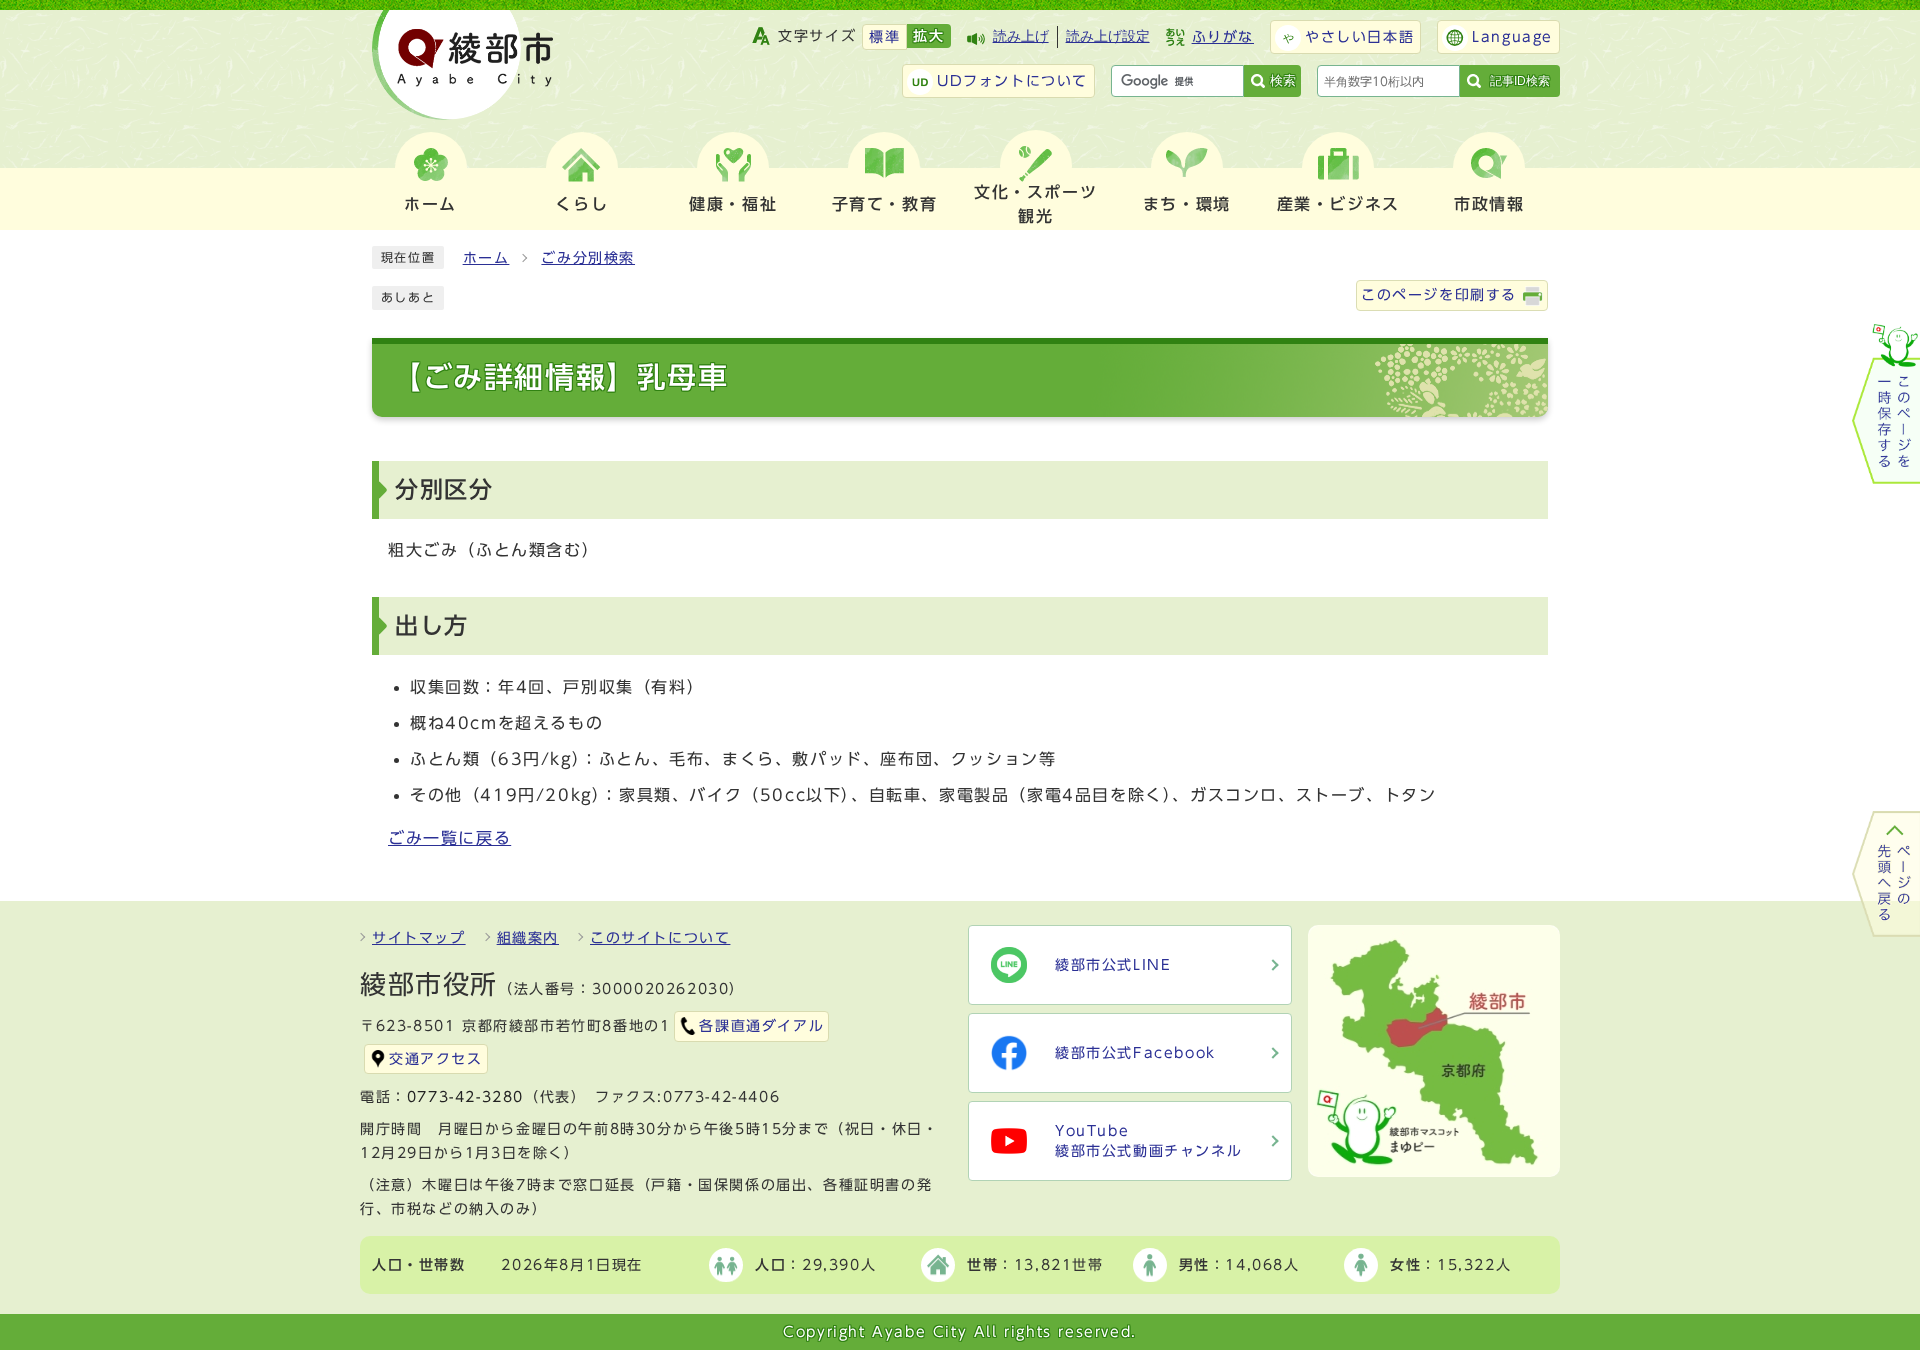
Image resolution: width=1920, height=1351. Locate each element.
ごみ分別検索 (588, 258)
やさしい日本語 (1359, 37)
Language (1512, 37)
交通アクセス (436, 1059)
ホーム (486, 258)
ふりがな (1223, 37)
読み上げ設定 (1108, 36)
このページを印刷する (1439, 295)
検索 (1283, 80)
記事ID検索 (1520, 81)
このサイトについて (660, 938)
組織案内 (528, 938)
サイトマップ (419, 938)
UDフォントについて (1012, 81)
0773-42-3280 (465, 1097)
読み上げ (1021, 36)
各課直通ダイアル (761, 1026)
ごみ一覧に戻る (449, 838)
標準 (884, 37)
